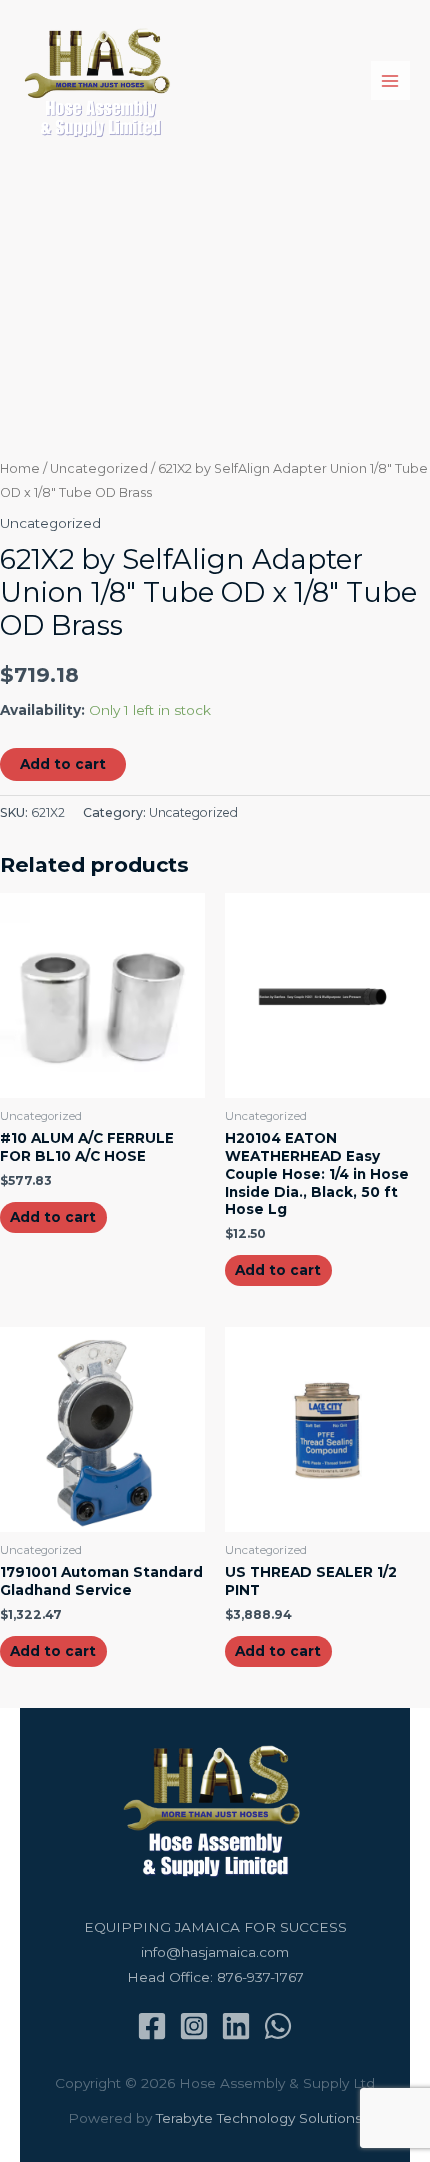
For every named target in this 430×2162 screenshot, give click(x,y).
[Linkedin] (236, 2026)
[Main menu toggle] (390, 80)
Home (20, 468)
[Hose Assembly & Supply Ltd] (100, 81)
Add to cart (63, 764)
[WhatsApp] (278, 2026)
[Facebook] (152, 2026)
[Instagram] (194, 2026)
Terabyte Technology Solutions (259, 2118)
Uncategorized (99, 468)
